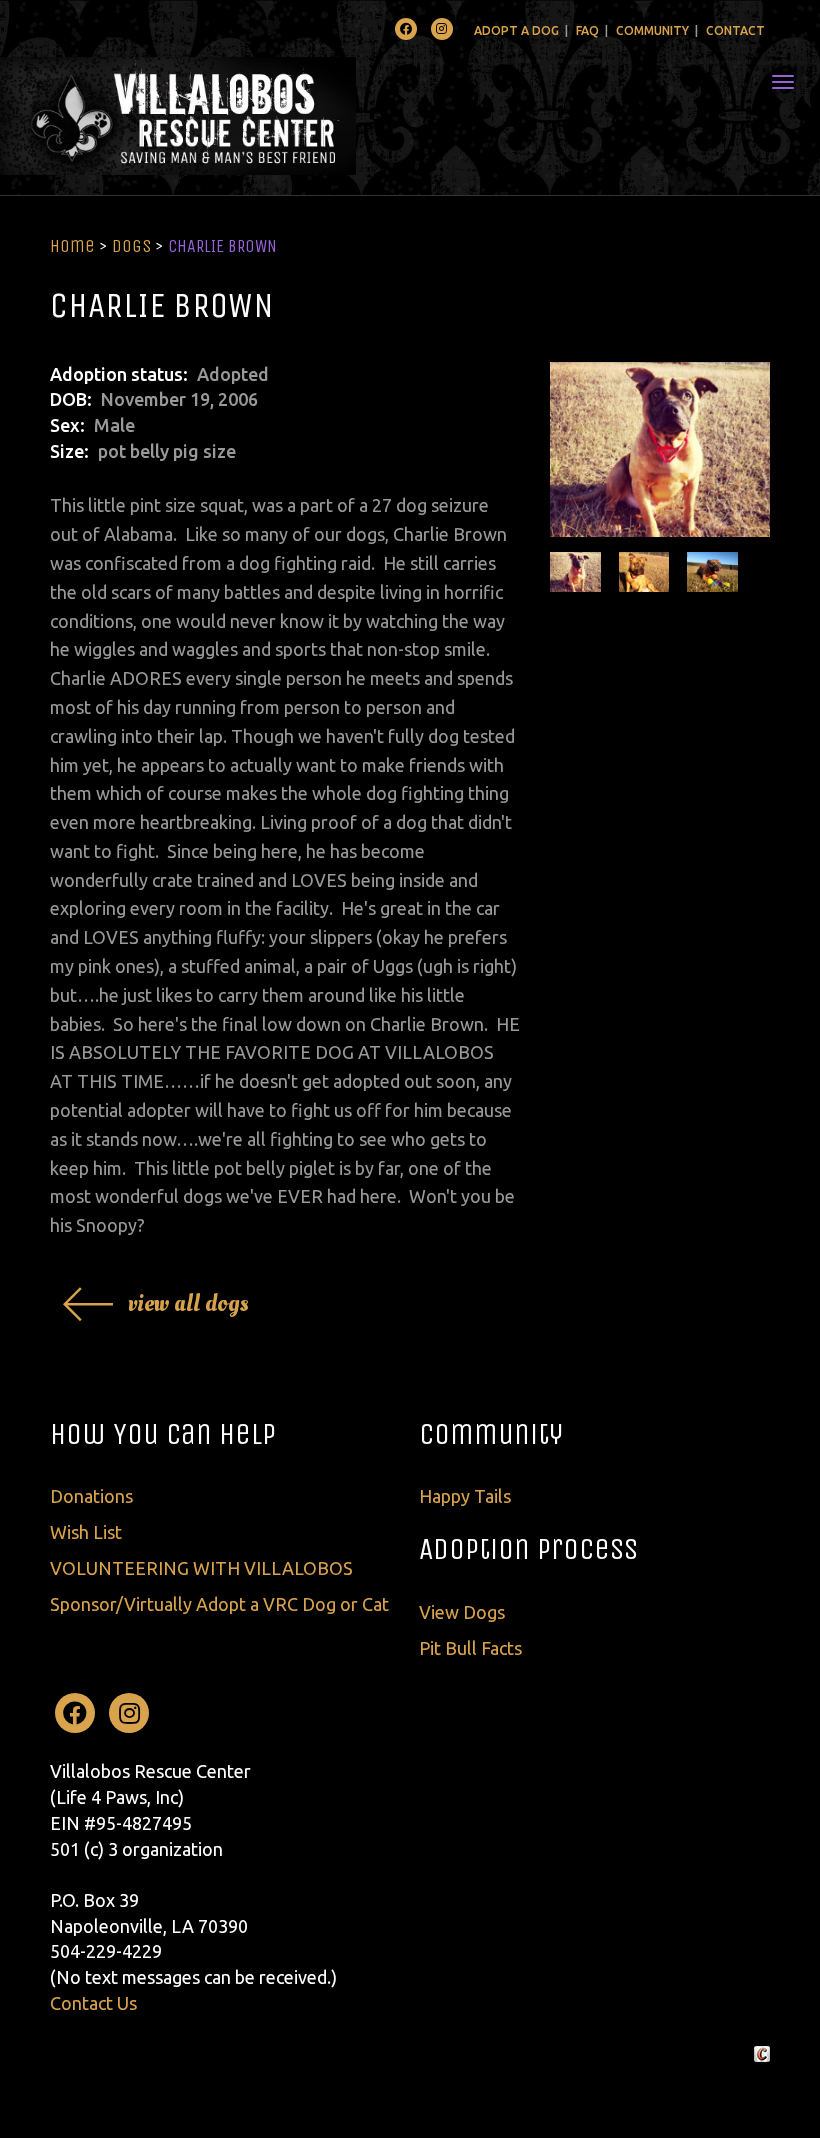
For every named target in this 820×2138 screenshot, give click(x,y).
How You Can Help (163, 1434)
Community (652, 30)
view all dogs (188, 1303)
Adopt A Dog (516, 30)
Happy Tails (465, 1496)
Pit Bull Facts (470, 1648)
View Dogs (462, 1612)
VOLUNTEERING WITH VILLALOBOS (201, 1568)
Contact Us (93, 2003)
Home (72, 246)
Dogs (131, 246)
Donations (91, 1496)
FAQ (587, 30)
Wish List (86, 1532)
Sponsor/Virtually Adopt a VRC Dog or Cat (219, 1604)
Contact (735, 30)
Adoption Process (528, 1549)
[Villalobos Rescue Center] (237, 116)
